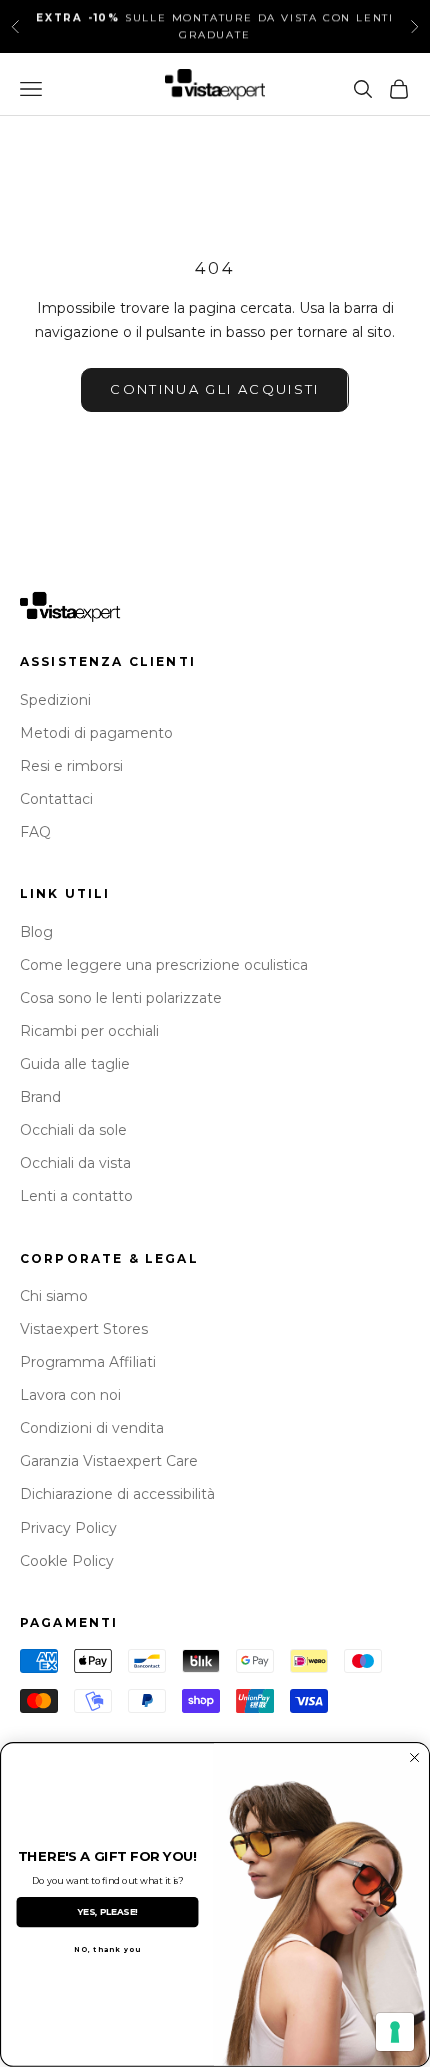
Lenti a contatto (76, 1196)
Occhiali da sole (73, 1130)
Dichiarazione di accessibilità (117, 1494)
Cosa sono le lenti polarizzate (121, 998)
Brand (40, 1097)
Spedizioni (55, 700)
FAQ (35, 832)
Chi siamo (54, 1296)
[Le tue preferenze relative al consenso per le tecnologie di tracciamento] (395, 2032)
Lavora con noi (70, 1395)
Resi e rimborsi (71, 766)
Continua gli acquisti (214, 389)
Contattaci (56, 799)
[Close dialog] (415, 1758)
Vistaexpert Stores (84, 1329)
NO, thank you (107, 1949)
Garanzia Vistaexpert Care (109, 1461)
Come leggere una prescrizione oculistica (164, 965)
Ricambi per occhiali (89, 1031)
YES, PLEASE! (107, 1912)
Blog (36, 932)
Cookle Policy (67, 1561)
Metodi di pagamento (96, 733)
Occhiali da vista (75, 1163)
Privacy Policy (68, 1528)
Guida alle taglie (75, 1064)
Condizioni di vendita (92, 1428)
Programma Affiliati (88, 1362)
